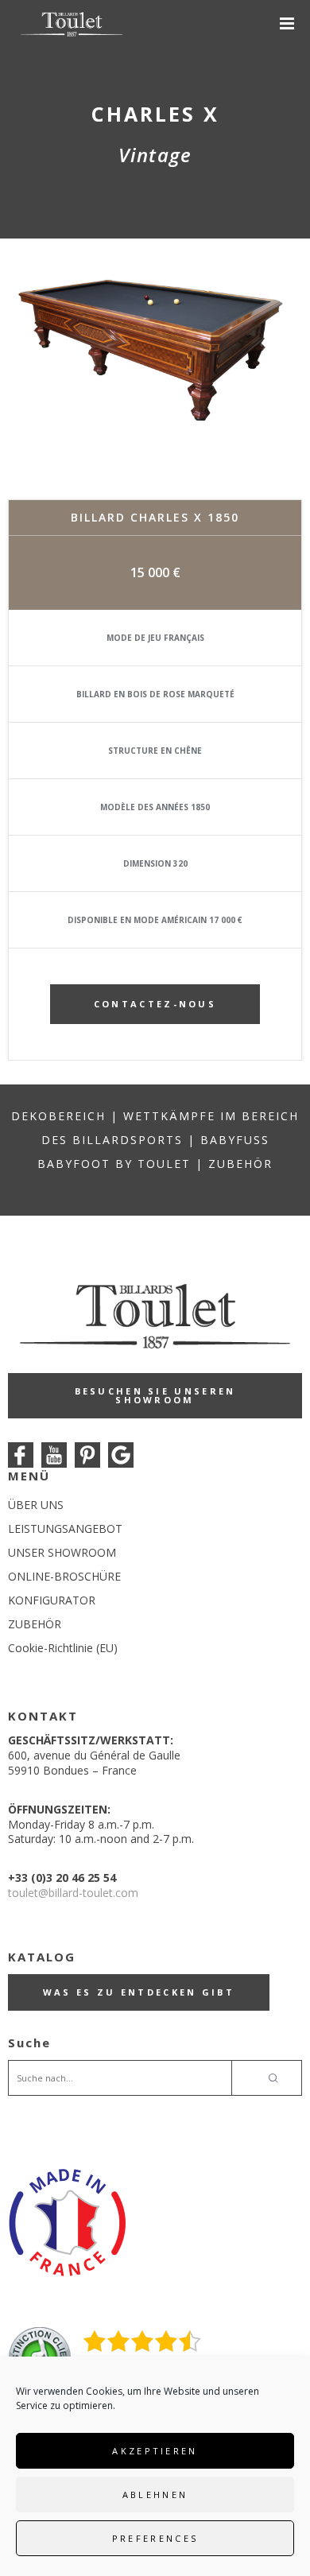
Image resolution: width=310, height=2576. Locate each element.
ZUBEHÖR (240, 1164)
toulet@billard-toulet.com (73, 1893)
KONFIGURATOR (52, 1600)
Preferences (155, 2538)
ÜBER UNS (36, 1505)
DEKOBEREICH (58, 1116)
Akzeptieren (155, 2451)
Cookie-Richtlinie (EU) (63, 1648)
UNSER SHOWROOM (62, 1552)
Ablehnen (155, 2495)
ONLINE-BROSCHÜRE (64, 1576)
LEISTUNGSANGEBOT (65, 1529)
